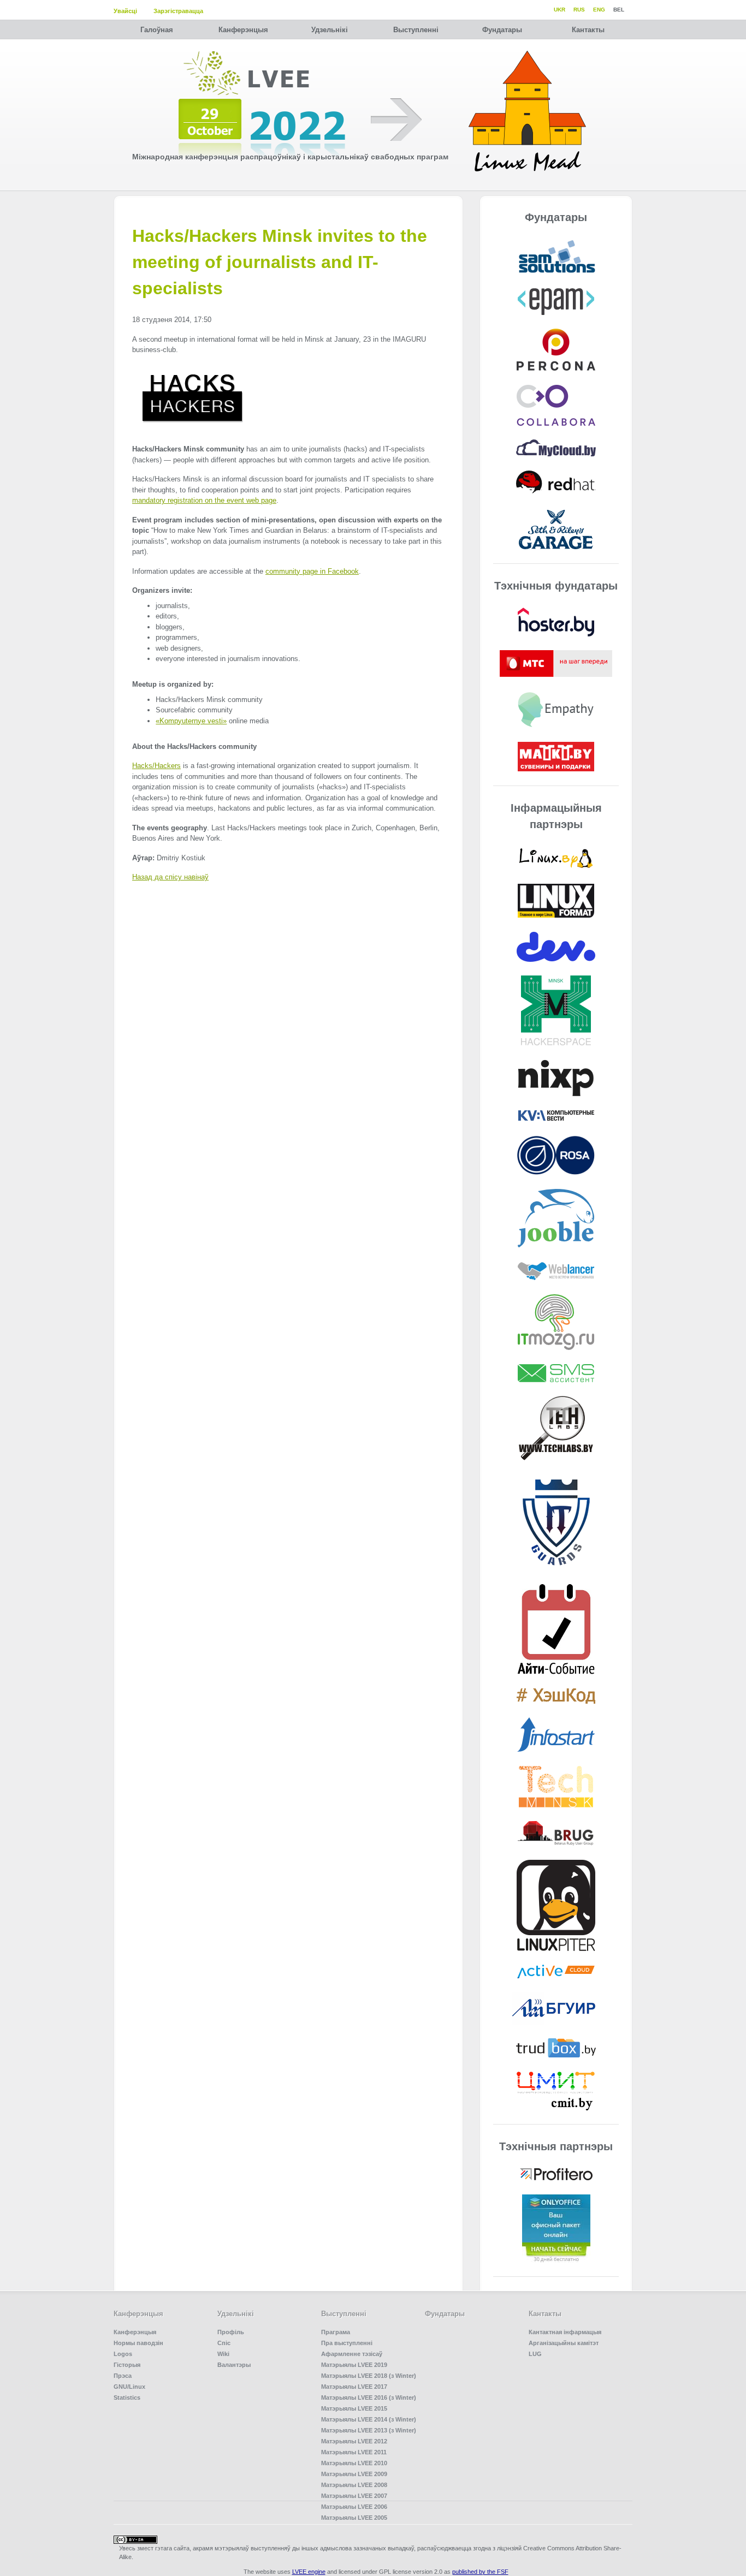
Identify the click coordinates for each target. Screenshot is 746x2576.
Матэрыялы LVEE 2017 (354, 2387)
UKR (559, 10)
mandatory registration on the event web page (204, 500)
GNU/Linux (129, 2387)
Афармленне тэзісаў (352, 2354)
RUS (579, 10)
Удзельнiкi (330, 30)
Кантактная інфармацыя (565, 2332)
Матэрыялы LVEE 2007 (354, 2496)
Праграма (336, 2332)
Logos (123, 2354)
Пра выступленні (347, 2343)
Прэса (123, 2376)
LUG (535, 2354)
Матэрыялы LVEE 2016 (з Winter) (369, 2397)
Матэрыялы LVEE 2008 (354, 2485)
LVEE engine (309, 2572)
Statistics (127, 2397)
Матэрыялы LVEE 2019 (354, 2365)
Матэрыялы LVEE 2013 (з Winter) (369, 2430)
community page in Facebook (312, 571)
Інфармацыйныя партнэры (556, 816)
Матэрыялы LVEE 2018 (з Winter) (369, 2376)
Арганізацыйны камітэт (564, 2343)
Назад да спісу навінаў (170, 877)
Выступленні (416, 30)
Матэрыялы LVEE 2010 (354, 2463)
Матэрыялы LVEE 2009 (354, 2474)
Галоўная (157, 30)
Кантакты (588, 30)
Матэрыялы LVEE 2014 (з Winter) (369, 2419)
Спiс (224, 2343)
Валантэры (234, 2365)
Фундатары (502, 30)
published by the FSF (480, 2572)
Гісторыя (127, 2365)
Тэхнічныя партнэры (556, 2146)
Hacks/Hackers (156, 766)
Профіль (231, 2332)
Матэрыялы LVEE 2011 (354, 2452)
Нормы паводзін (138, 2343)
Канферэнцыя (243, 30)
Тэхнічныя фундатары (556, 586)
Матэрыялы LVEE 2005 (354, 2518)
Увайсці (125, 11)
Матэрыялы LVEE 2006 (354, 2507)
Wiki (223, 2354)
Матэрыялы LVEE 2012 (354, 2441)
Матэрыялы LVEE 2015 (354, 2408)
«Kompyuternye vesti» (191, 721)
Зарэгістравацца (178, 11)
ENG (599, 10)
